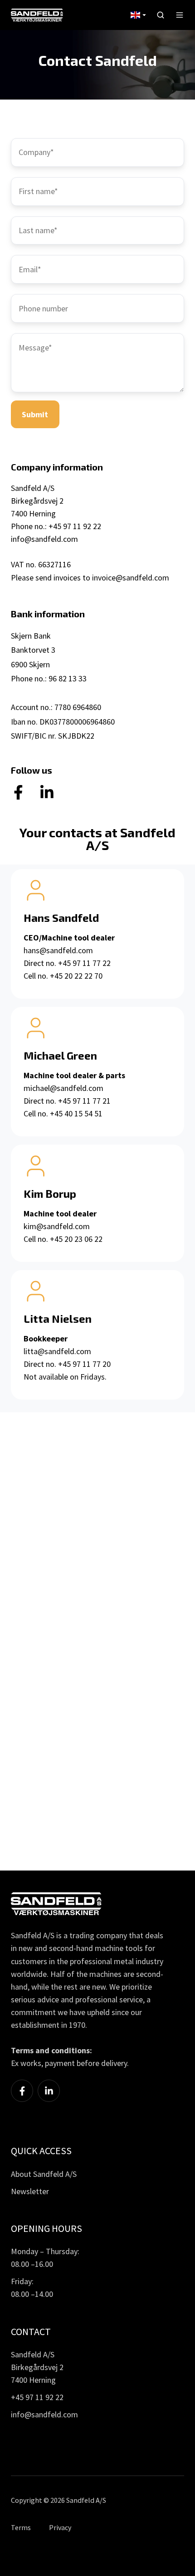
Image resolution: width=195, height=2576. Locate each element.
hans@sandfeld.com (58, 950)
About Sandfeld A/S (44, 2174)
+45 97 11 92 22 (37, 2397)
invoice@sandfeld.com (131, 578)
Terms (21, 2527)
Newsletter (30, 2191)
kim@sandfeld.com (57, 1226)
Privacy (60, 2527)
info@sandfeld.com (44, 539)
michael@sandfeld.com (63, 1088)
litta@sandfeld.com (57, 1351)
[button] (161, 15)
